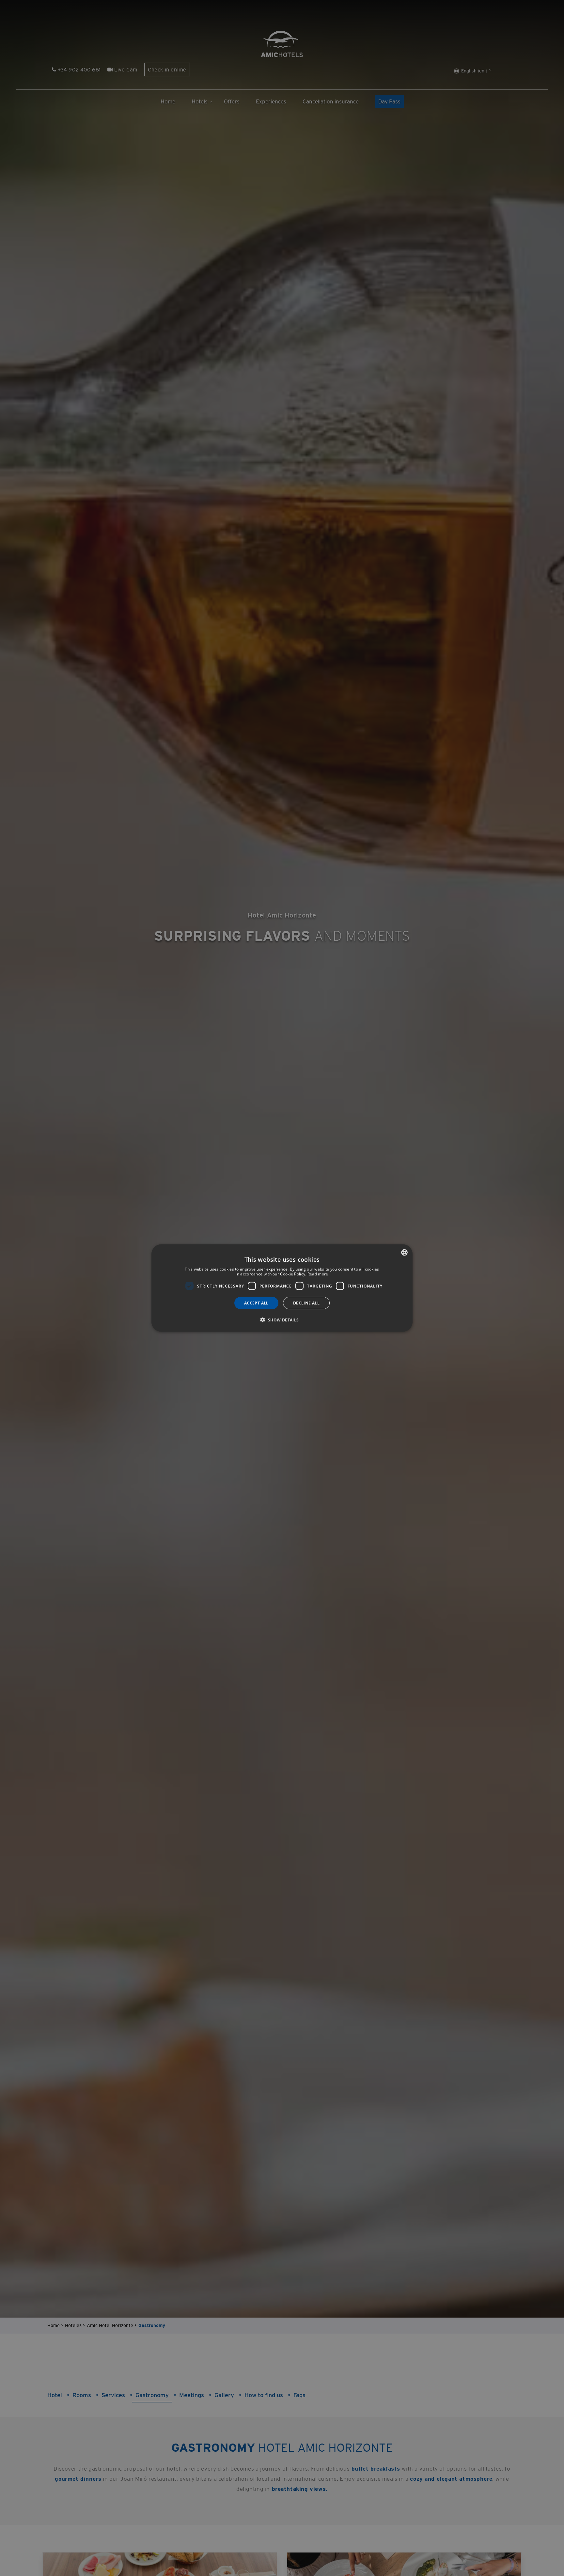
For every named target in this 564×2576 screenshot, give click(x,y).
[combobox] (404, 1252)
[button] (282, 1320)
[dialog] (282, 1288)
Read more (318, 1274)
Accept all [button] (256, 1303)
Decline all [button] (306, 1303)
